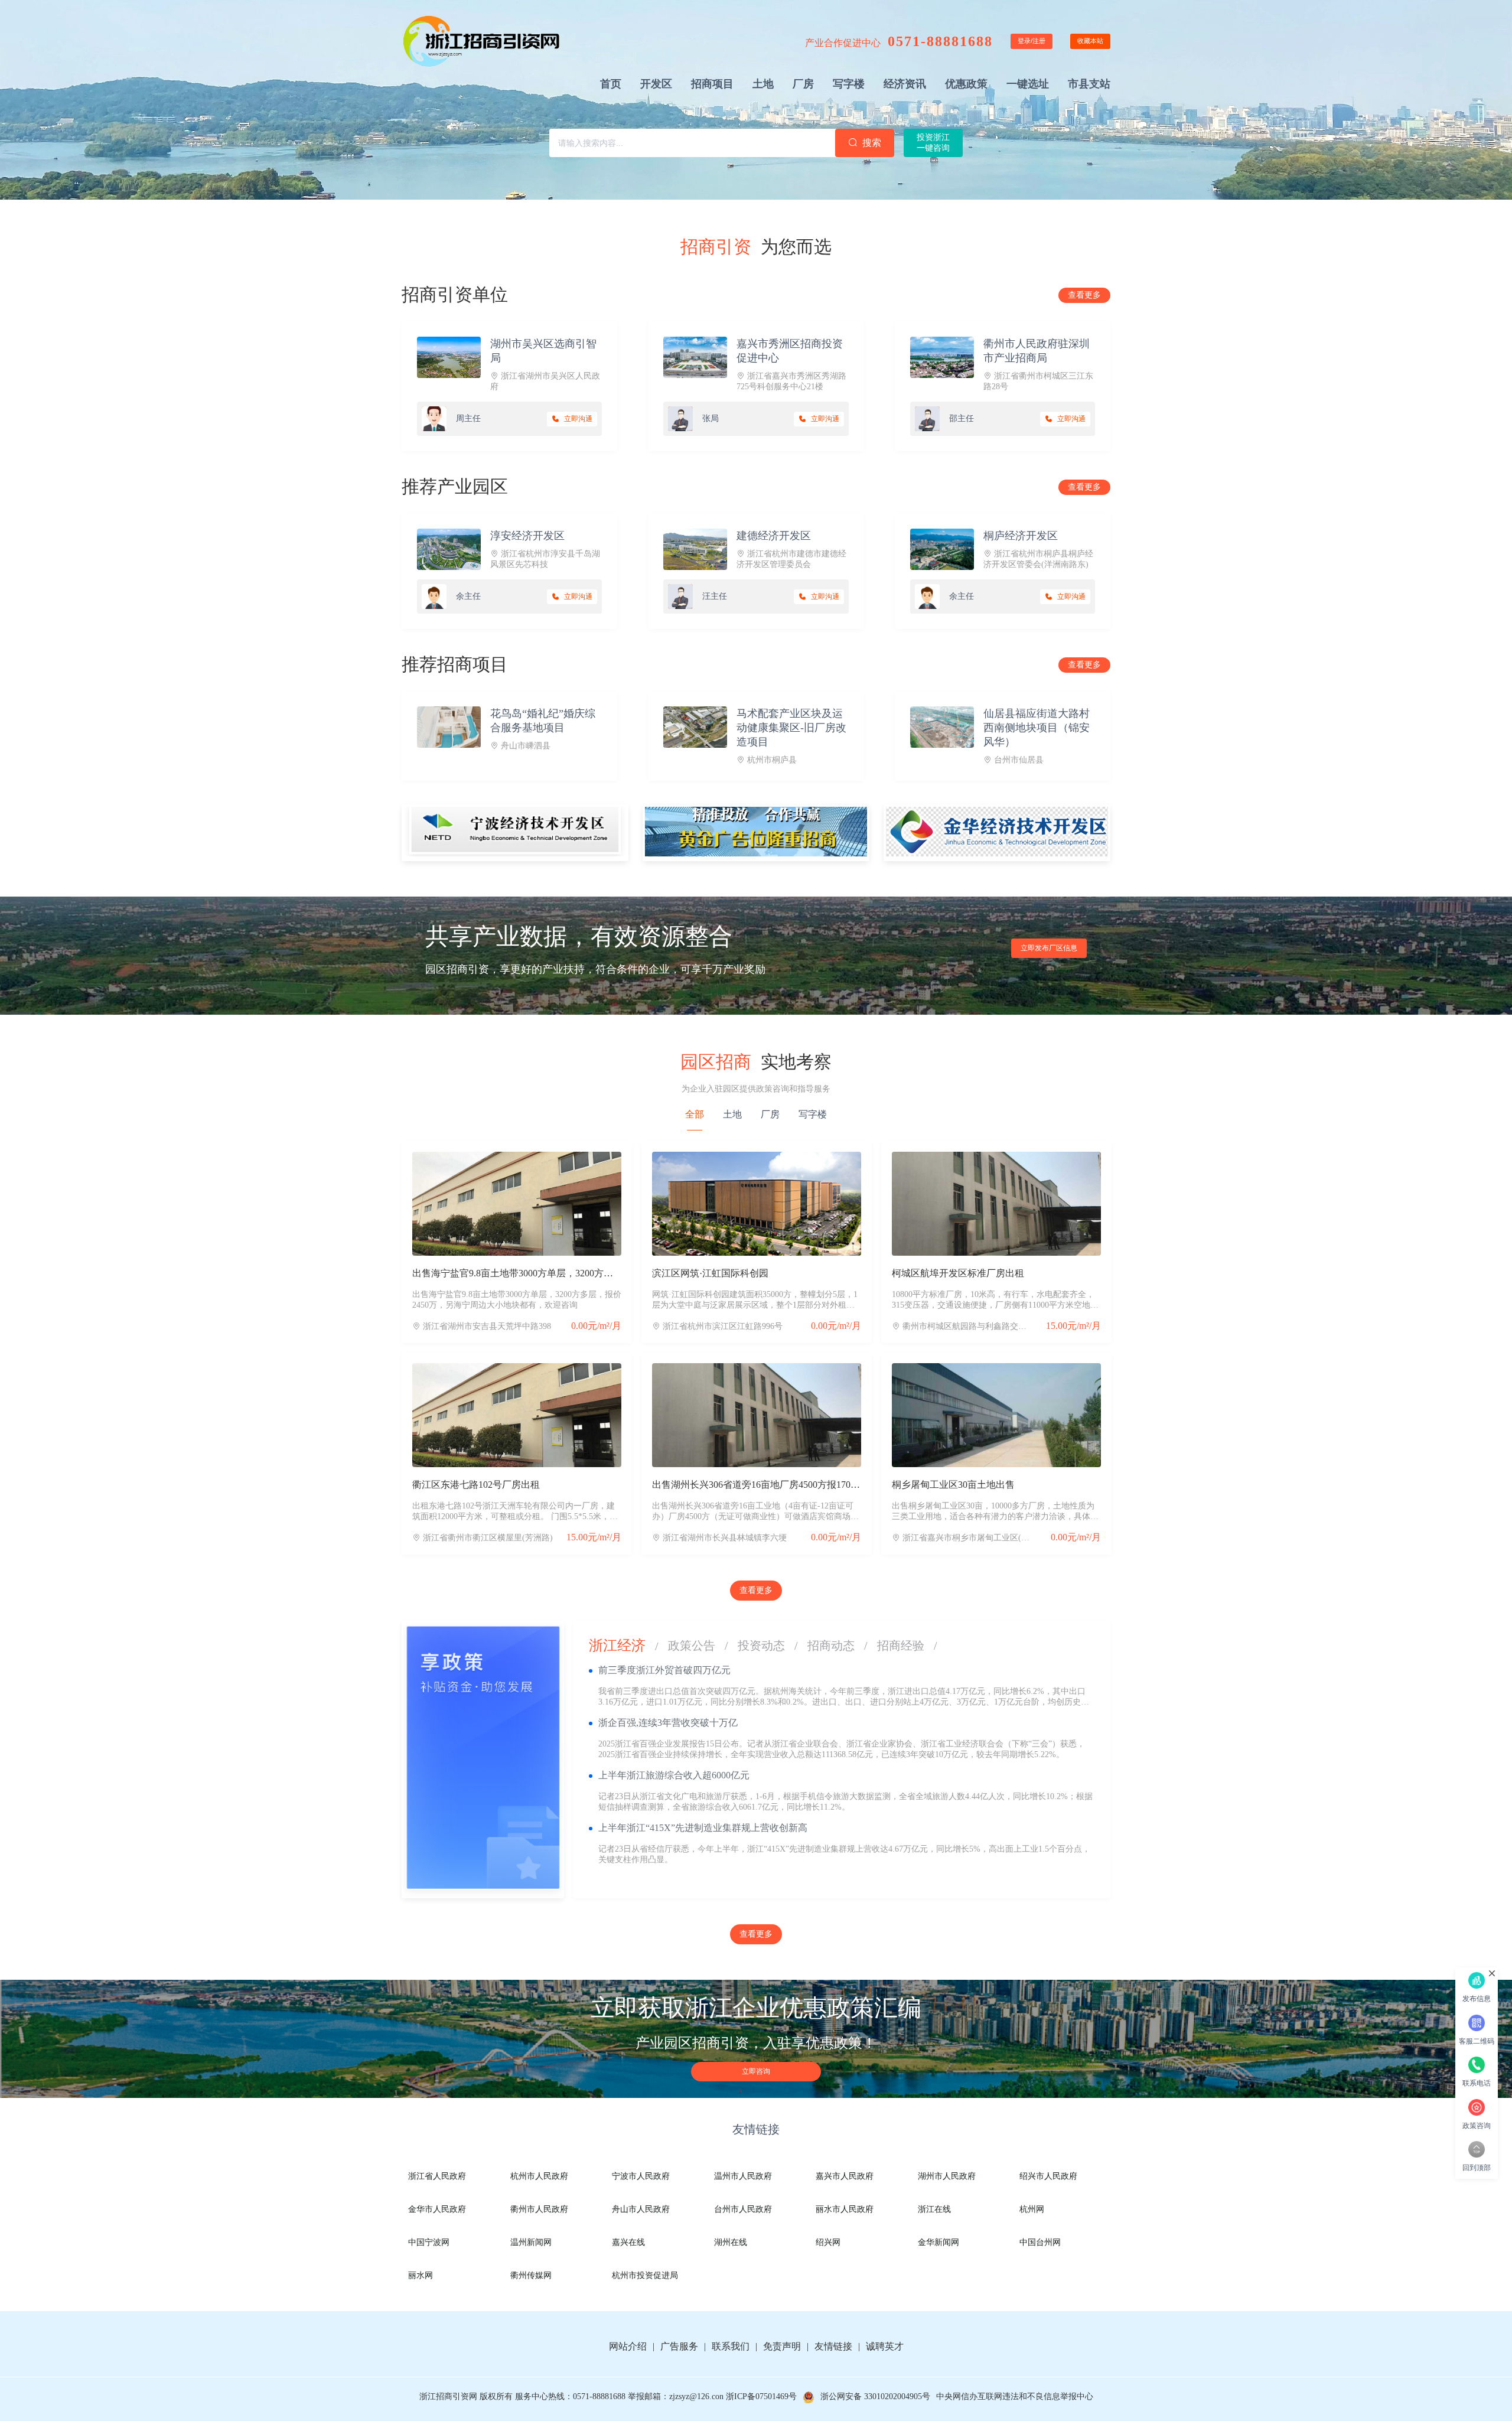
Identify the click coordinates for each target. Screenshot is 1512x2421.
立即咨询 (756, 2071)
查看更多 (1084, 295)
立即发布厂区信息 (1049, 948)
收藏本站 (1090, 41)
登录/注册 (1032, 41)
